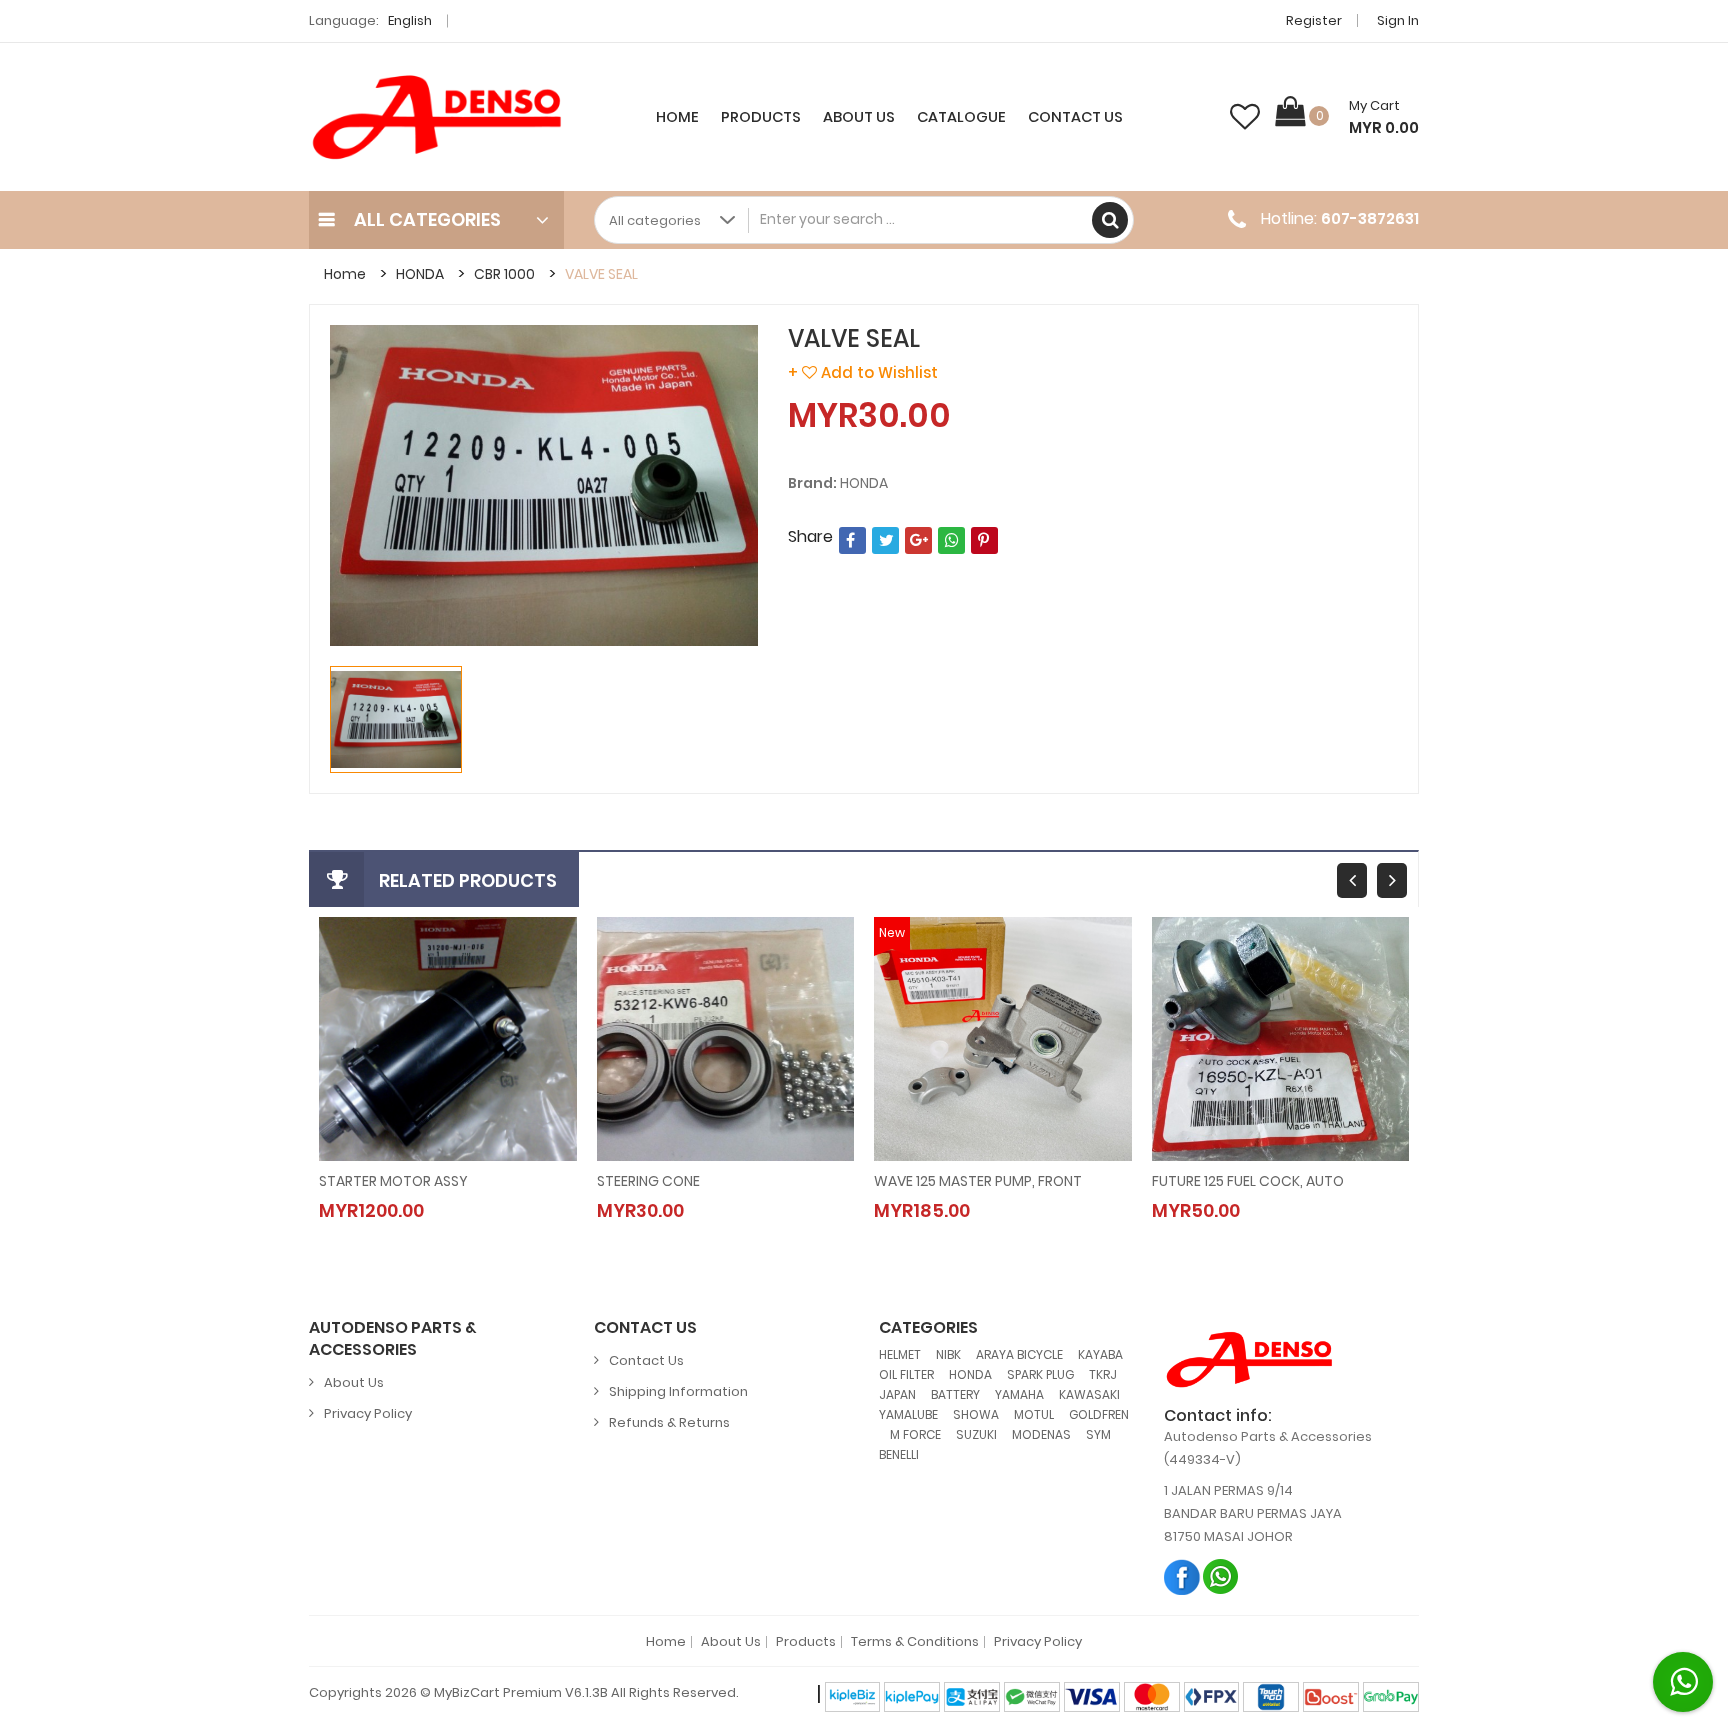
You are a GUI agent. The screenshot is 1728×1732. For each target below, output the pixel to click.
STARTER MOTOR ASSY (393, 1181)
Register (1314, 20)
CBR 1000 (504, 274)
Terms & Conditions (915, 1642)
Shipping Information (678, 1391)
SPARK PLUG (1040, 1374)
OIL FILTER (906, 1374)
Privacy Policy (368, 1413)
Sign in (1398, 20)
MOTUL (1034, 1414)
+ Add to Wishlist (863, 372)
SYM (1098, 1434)
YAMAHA (1019, 1394)
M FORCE (915, 1434)
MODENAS (1041, 1434)
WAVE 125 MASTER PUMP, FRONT (978, 1181)
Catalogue (961, 117)
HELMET (900, 1354)
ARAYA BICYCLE (1019, 1354)
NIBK (948, 1354)
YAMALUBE (908, 1414)
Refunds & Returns (669, 1422)
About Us (859, 117)
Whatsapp (1221, 1576)
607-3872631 (1370, 218)
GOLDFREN (1099, 1414)
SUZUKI (976, 1434)
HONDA (420, 274)
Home (677, 117)
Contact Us (1075, 117)
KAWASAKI (1089, 1394)
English (411, 20)
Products (761, 117)
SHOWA (976, 1414)
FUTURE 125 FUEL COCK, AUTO (1248, 1181)
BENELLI (899, 1454)
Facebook (1182, 1576)
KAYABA (1100, 1354)
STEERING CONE (648, 1181)
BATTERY (955, 1394)
